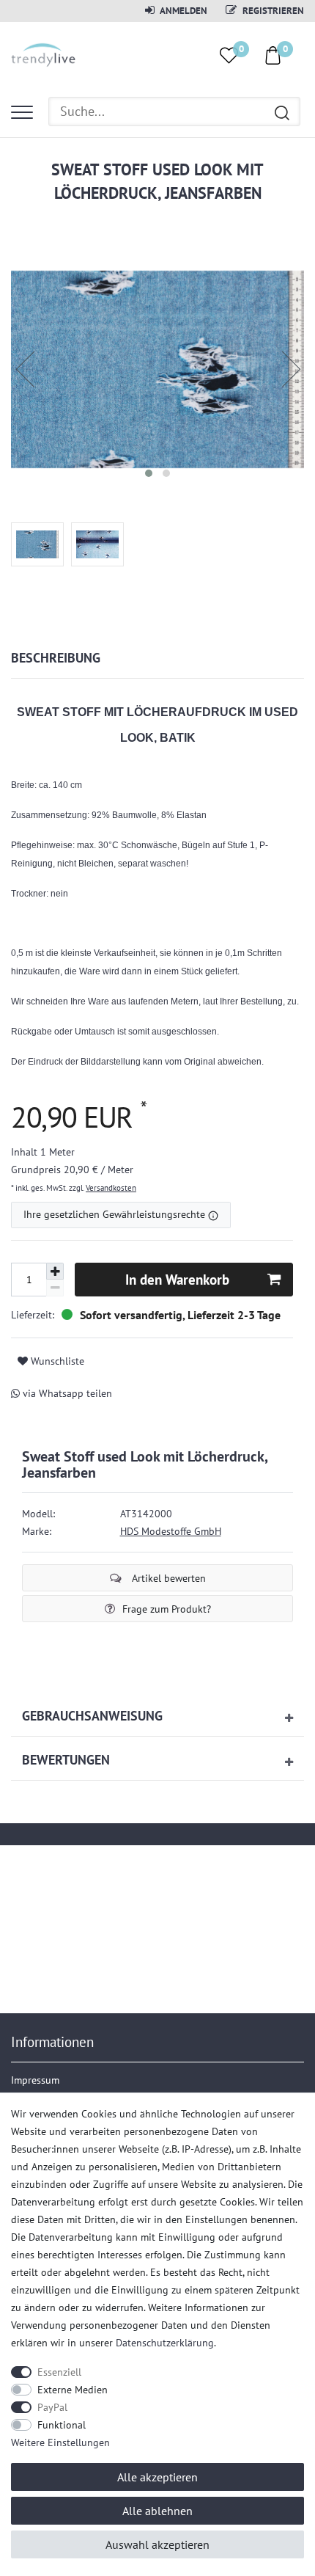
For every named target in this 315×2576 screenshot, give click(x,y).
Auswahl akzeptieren (157, 2544)
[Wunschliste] (229, 55)
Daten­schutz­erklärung (165, 2343)
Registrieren (272, 10)
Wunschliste (56, 1361)
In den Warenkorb (177, 1279)
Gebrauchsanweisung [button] (92, 1716)
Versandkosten (111, 1188)
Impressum (35, 2080)
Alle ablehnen (157, 2511)
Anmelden (183, 10)
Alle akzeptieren (157, 2477)
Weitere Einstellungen (60, 2442)
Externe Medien (73, 2390)
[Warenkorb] (273, 54)
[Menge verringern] (55, 1288)
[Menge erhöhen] (55, 1271)
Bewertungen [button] (66, 1760)
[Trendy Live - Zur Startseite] (44, 53)
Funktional (62, 2425)
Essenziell (59, 2372)
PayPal (52, 2407)
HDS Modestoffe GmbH (171, 1531)
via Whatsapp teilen (66, 1393)
